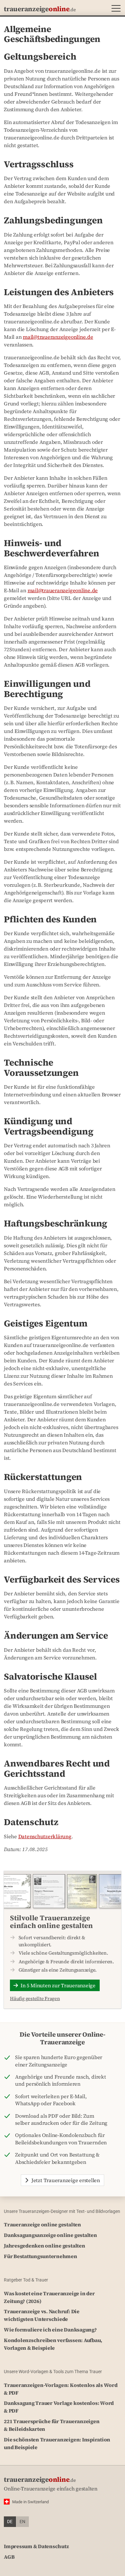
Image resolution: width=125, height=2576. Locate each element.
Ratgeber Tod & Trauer (26, 2280)
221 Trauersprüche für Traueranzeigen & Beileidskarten (52, 2425)
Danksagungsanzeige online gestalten (50, 2235)
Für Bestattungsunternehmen (41, 2256)
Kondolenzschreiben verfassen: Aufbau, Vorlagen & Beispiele (53, 2344)
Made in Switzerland (30, 2502)
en (22, 2522)
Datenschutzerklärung (45, 1836)
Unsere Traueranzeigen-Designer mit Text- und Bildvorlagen (62, 2211)
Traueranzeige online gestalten (42, 2224)
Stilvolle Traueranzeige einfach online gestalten (51, 1922)
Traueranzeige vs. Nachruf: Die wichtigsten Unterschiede (42, 2315)
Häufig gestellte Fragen (35, 1998)
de (10, 2522)
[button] (115, 9)
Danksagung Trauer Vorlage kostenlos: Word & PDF (59, 2407)
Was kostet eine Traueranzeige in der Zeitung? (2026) (49, 2297)
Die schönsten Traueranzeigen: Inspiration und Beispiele (57, 2443)
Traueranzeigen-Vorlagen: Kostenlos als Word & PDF (61, 2389)
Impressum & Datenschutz (36, 2546)
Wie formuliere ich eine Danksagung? (50, 2330)
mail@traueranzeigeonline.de (58, 337)
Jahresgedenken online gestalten (45, 2246)
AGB (9, 2557)
